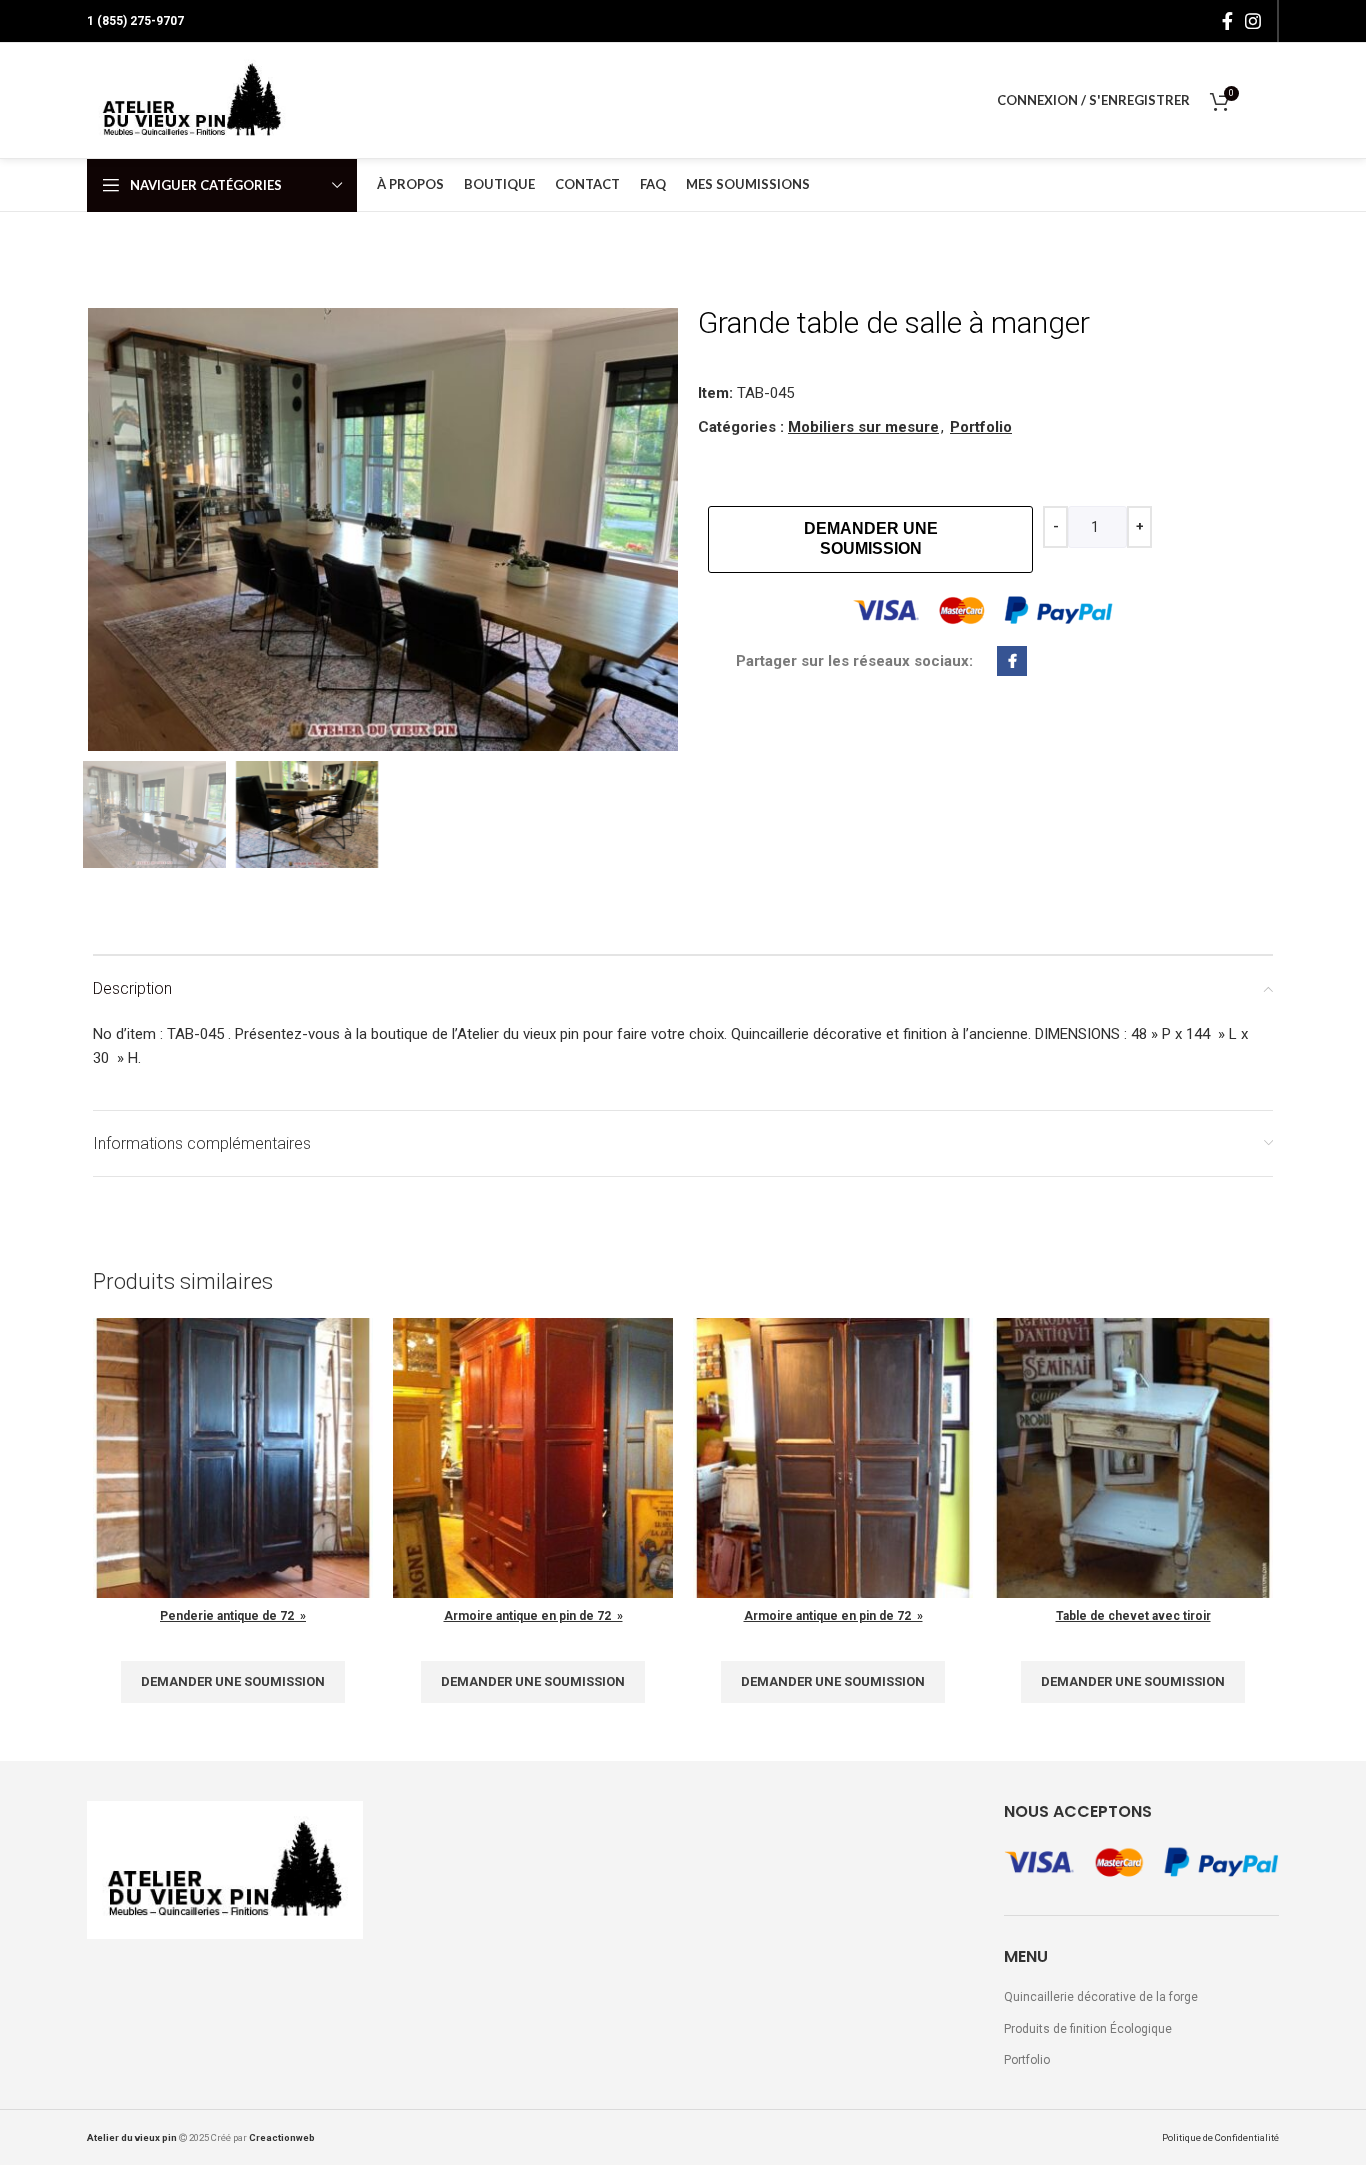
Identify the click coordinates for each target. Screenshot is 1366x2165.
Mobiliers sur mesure (863, 427)
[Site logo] (192, 100)
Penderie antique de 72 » (233, 1616)
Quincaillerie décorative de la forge (1101, 1997)
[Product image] (833, 1458)
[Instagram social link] (1253, 21)
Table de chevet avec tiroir (1133, 1616)
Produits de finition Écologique (1088, 2029)
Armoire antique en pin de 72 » (533, 1616)
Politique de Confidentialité (1220, 2137)
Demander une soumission (871, 538)
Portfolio (981, 427)
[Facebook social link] (1227, 21)
